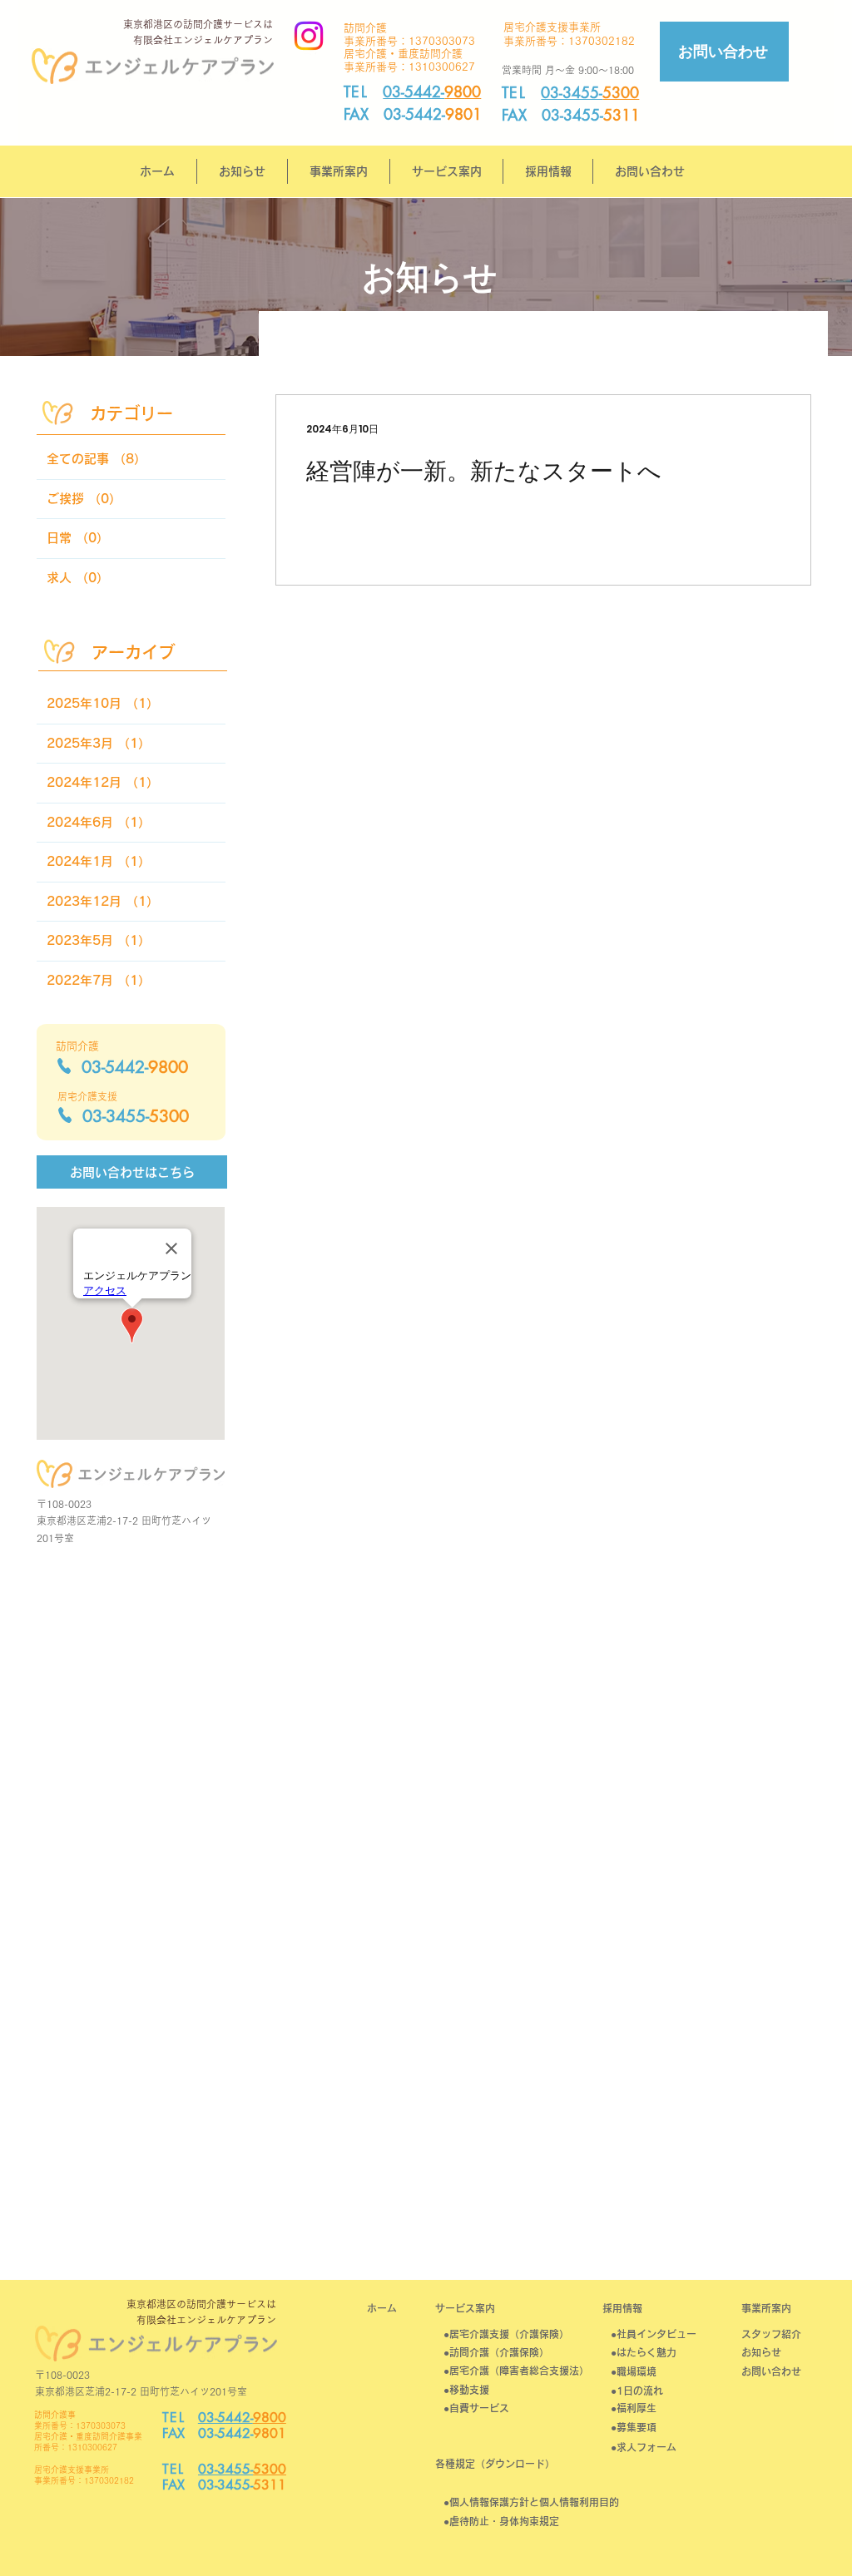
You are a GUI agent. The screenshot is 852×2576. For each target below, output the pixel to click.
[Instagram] (309, 36)
